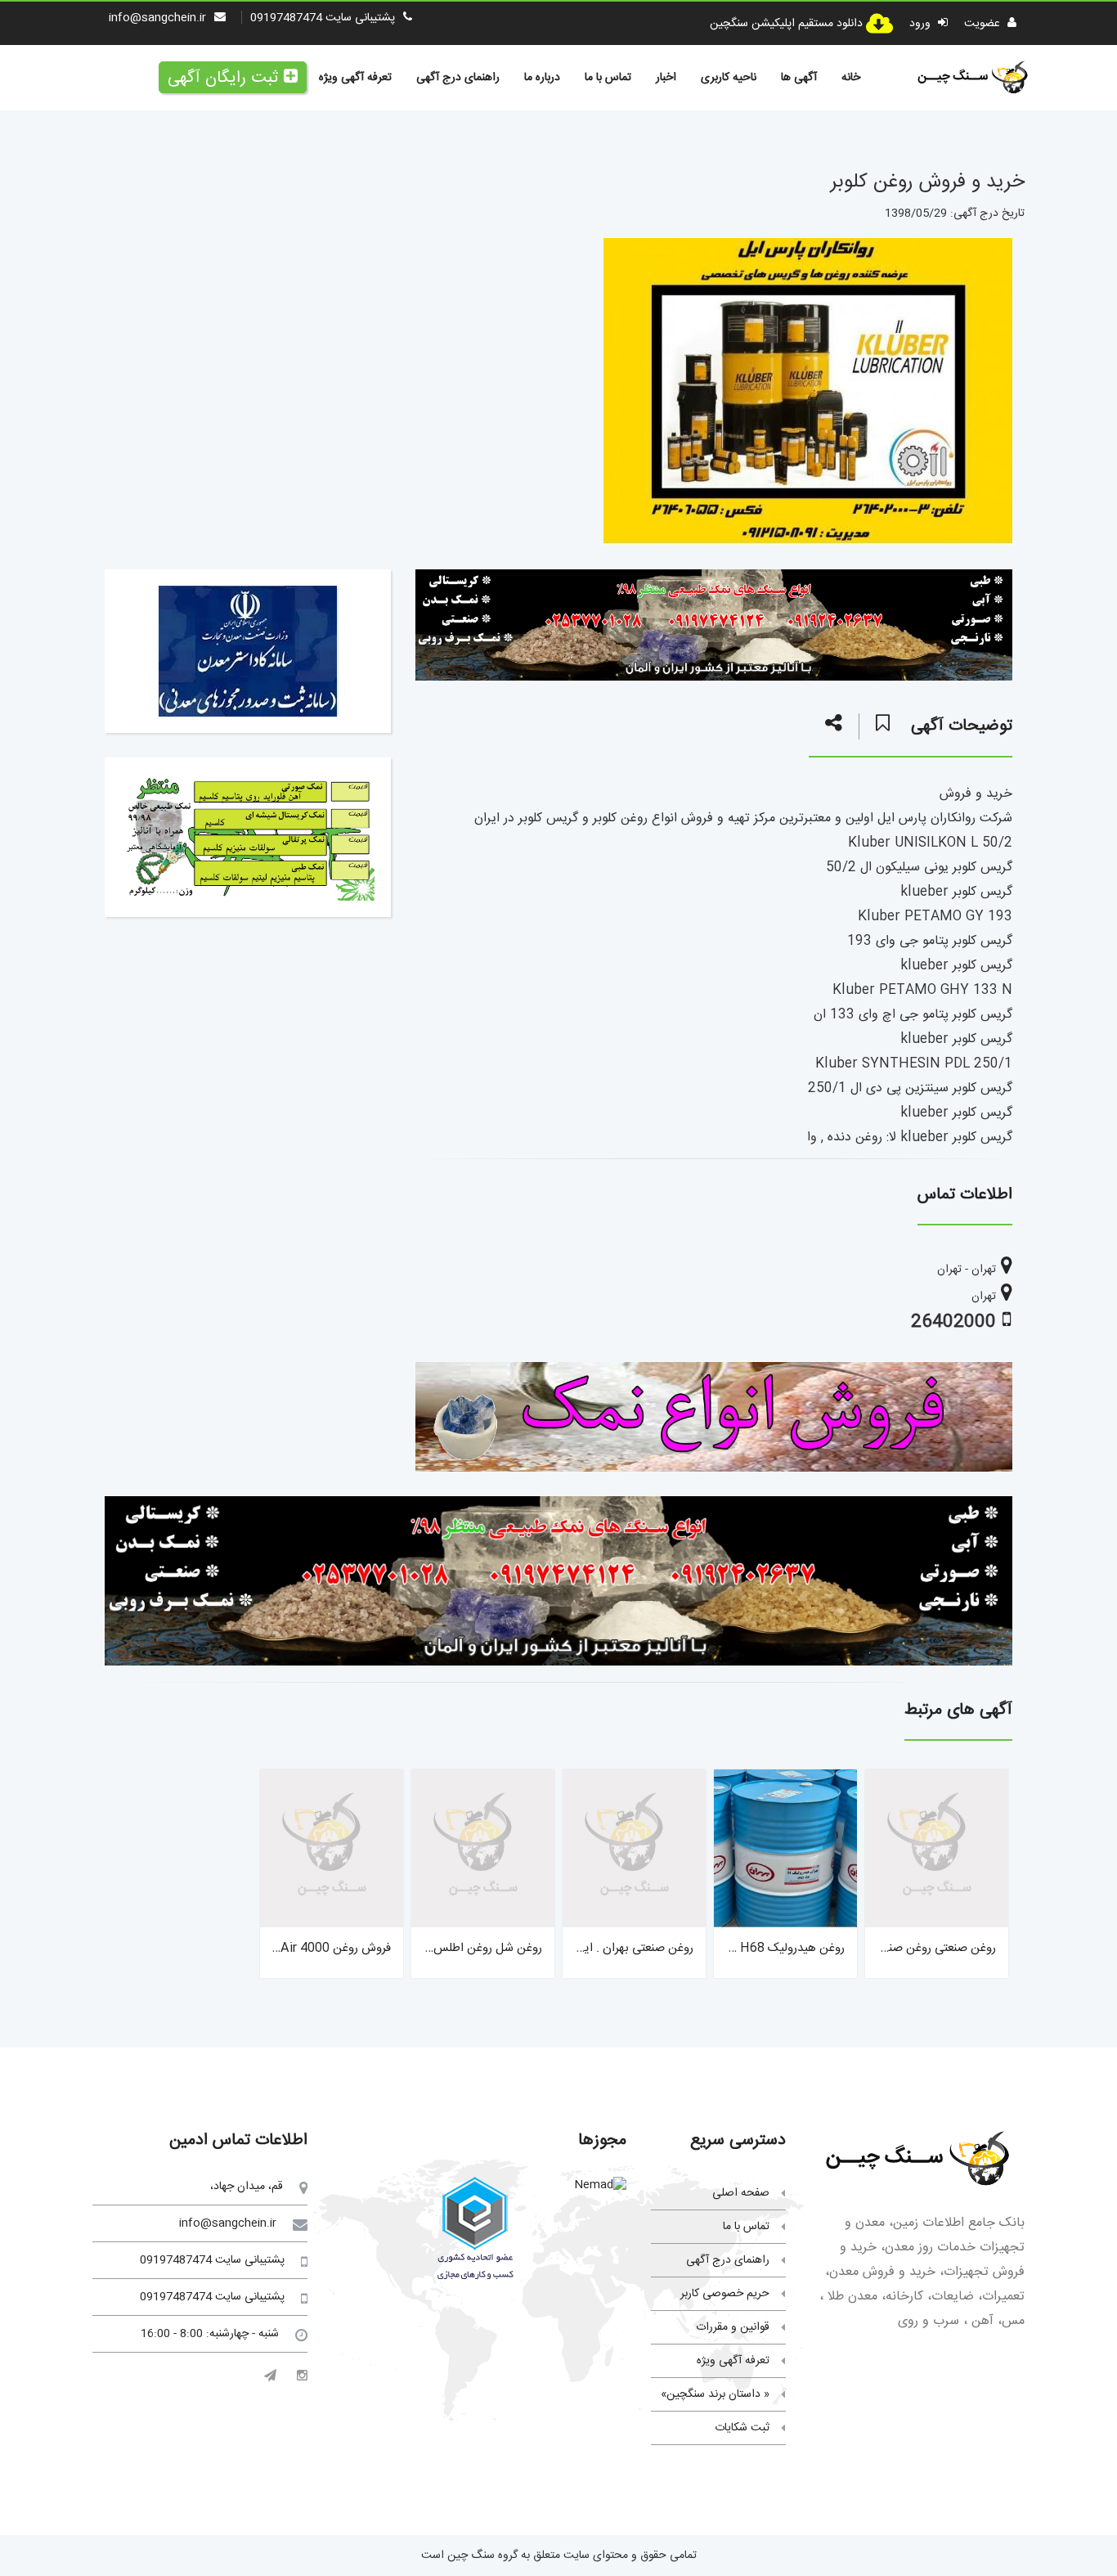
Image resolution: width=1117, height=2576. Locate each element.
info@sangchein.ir (157, 18)
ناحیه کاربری (729, 78)
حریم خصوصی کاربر (725, 2294)
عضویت (984, 24)
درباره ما (542, 78)
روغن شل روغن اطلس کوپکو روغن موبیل (441, 1948)
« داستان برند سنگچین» (715, 2394)
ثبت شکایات (742, 2428)
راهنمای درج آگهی (458, 78)
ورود (922, 24)
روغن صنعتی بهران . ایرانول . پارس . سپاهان (585, 1948)
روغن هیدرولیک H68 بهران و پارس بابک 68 (736, 1948)
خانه (851, 78)
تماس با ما (608, 78)
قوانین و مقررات (733, 2327)
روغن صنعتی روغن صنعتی (933, 1948)
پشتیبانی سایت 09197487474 (323, 18)
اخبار (666, 78)
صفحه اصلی (741, 2193)
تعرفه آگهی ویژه (355, 78)
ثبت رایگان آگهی (223, 78)
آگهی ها (799, 78)
